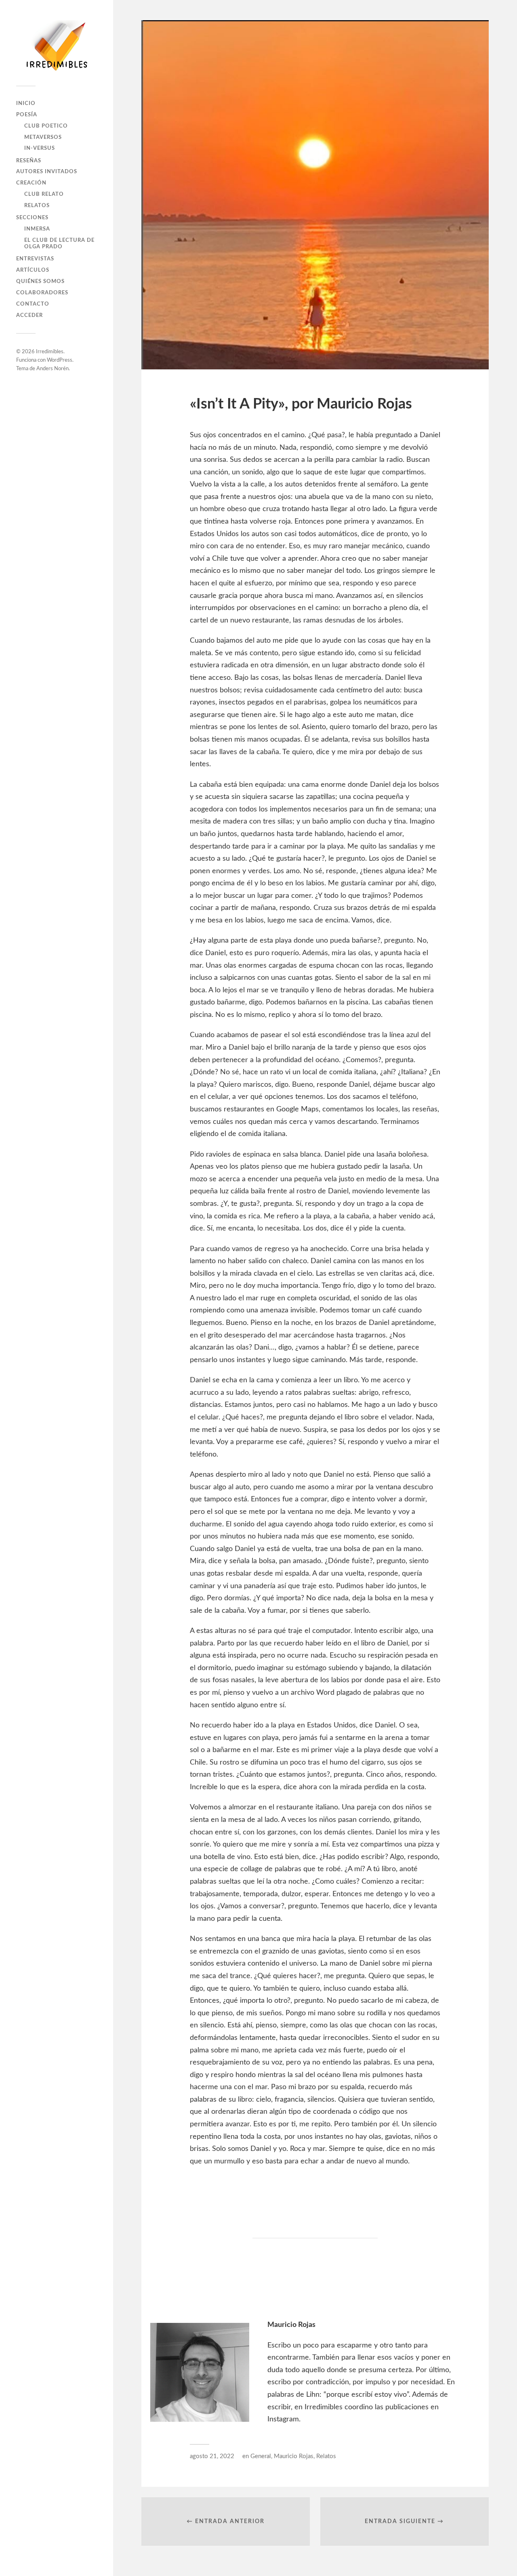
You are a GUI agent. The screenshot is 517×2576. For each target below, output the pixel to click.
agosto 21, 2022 (212, 2456)
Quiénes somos (40, 281)
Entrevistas (35, 259)
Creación (31, 183)
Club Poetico (46, 126)
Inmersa (37, 229)
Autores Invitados (47, 172)
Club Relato (44, 194)
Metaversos (43, 137)
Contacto (33, 304)
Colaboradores (42, 293)
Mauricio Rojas (294, 2456)
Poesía (27, 115)
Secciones (32, 218)
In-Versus (40, 148)
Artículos (33, 270)
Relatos (37, 205)
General (261, 2456)
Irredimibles (50, 352)
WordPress (60, 360)
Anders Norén (53, 369)
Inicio (26, 103)
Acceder (29, 315)
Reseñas (29, 161)
